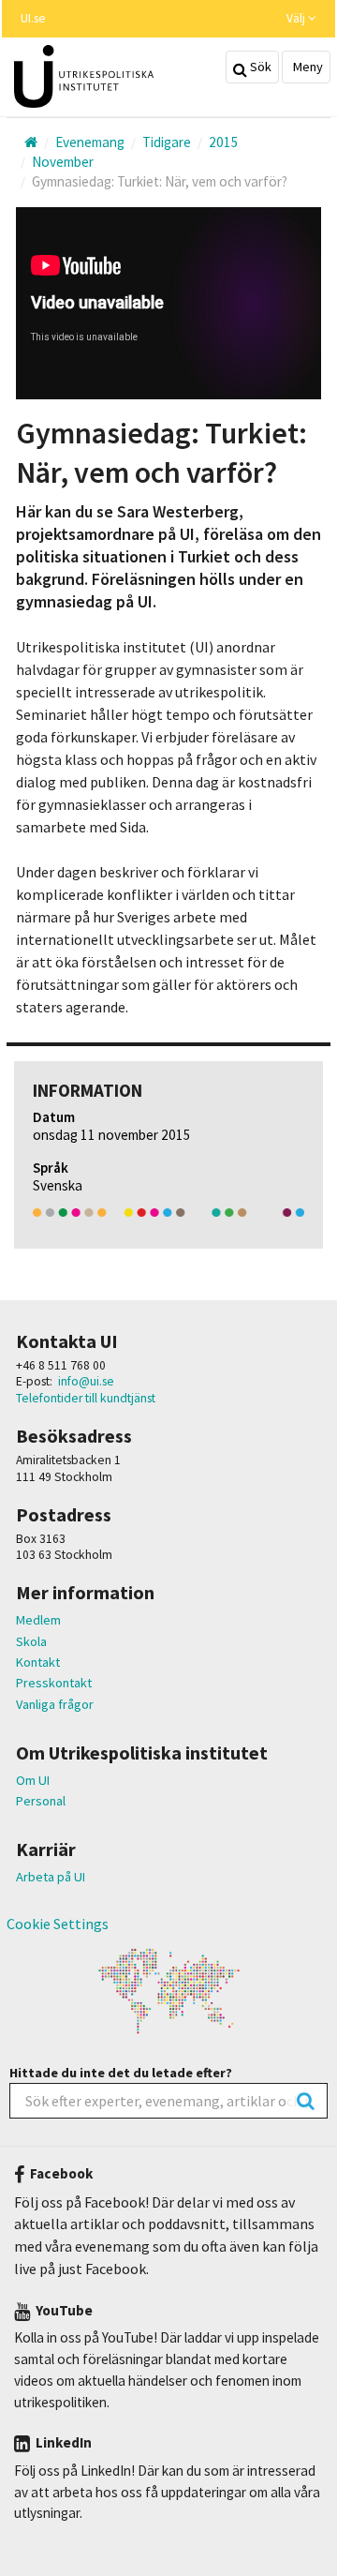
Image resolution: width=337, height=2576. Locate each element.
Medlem (38, 1620)
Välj (297, 18)
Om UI (33, 1780)
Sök (259, 67)
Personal (41, 1801)
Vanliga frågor (55, 1704)
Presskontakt (54, 1683)
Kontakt (38, 1662)
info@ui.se (86, 1381)
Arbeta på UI (51, 1877)
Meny (307, 67)
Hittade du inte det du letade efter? (121, 2073)
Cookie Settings (58, 1924)
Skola (31, 1641)
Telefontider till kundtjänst (86, 1398)
